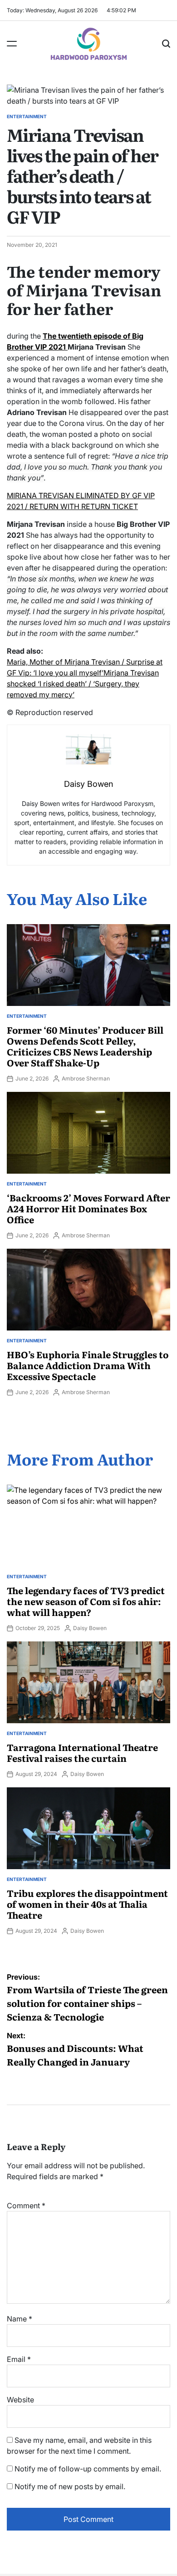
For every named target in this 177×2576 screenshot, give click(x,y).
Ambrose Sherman (86, 1078)
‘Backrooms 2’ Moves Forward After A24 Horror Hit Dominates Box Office (88, 1208)
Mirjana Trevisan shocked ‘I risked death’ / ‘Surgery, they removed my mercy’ (83, 684)
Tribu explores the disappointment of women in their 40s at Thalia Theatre (87, 1904)
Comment (26, 2206)
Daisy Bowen (90, 1628)
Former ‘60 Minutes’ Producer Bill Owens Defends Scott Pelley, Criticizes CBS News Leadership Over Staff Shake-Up (85, 1046)
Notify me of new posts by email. (70, 2486)
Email (19, 2359)
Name (20, 2319)
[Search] (166, 44)
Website (20, 2400)
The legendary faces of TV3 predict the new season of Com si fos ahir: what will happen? (86, 1601)
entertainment (27, 116)
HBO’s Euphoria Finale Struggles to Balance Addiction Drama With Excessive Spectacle (88, 1365)
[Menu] (12, 44)
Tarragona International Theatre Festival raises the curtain (82, 1752)
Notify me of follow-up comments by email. (88, 2469)
